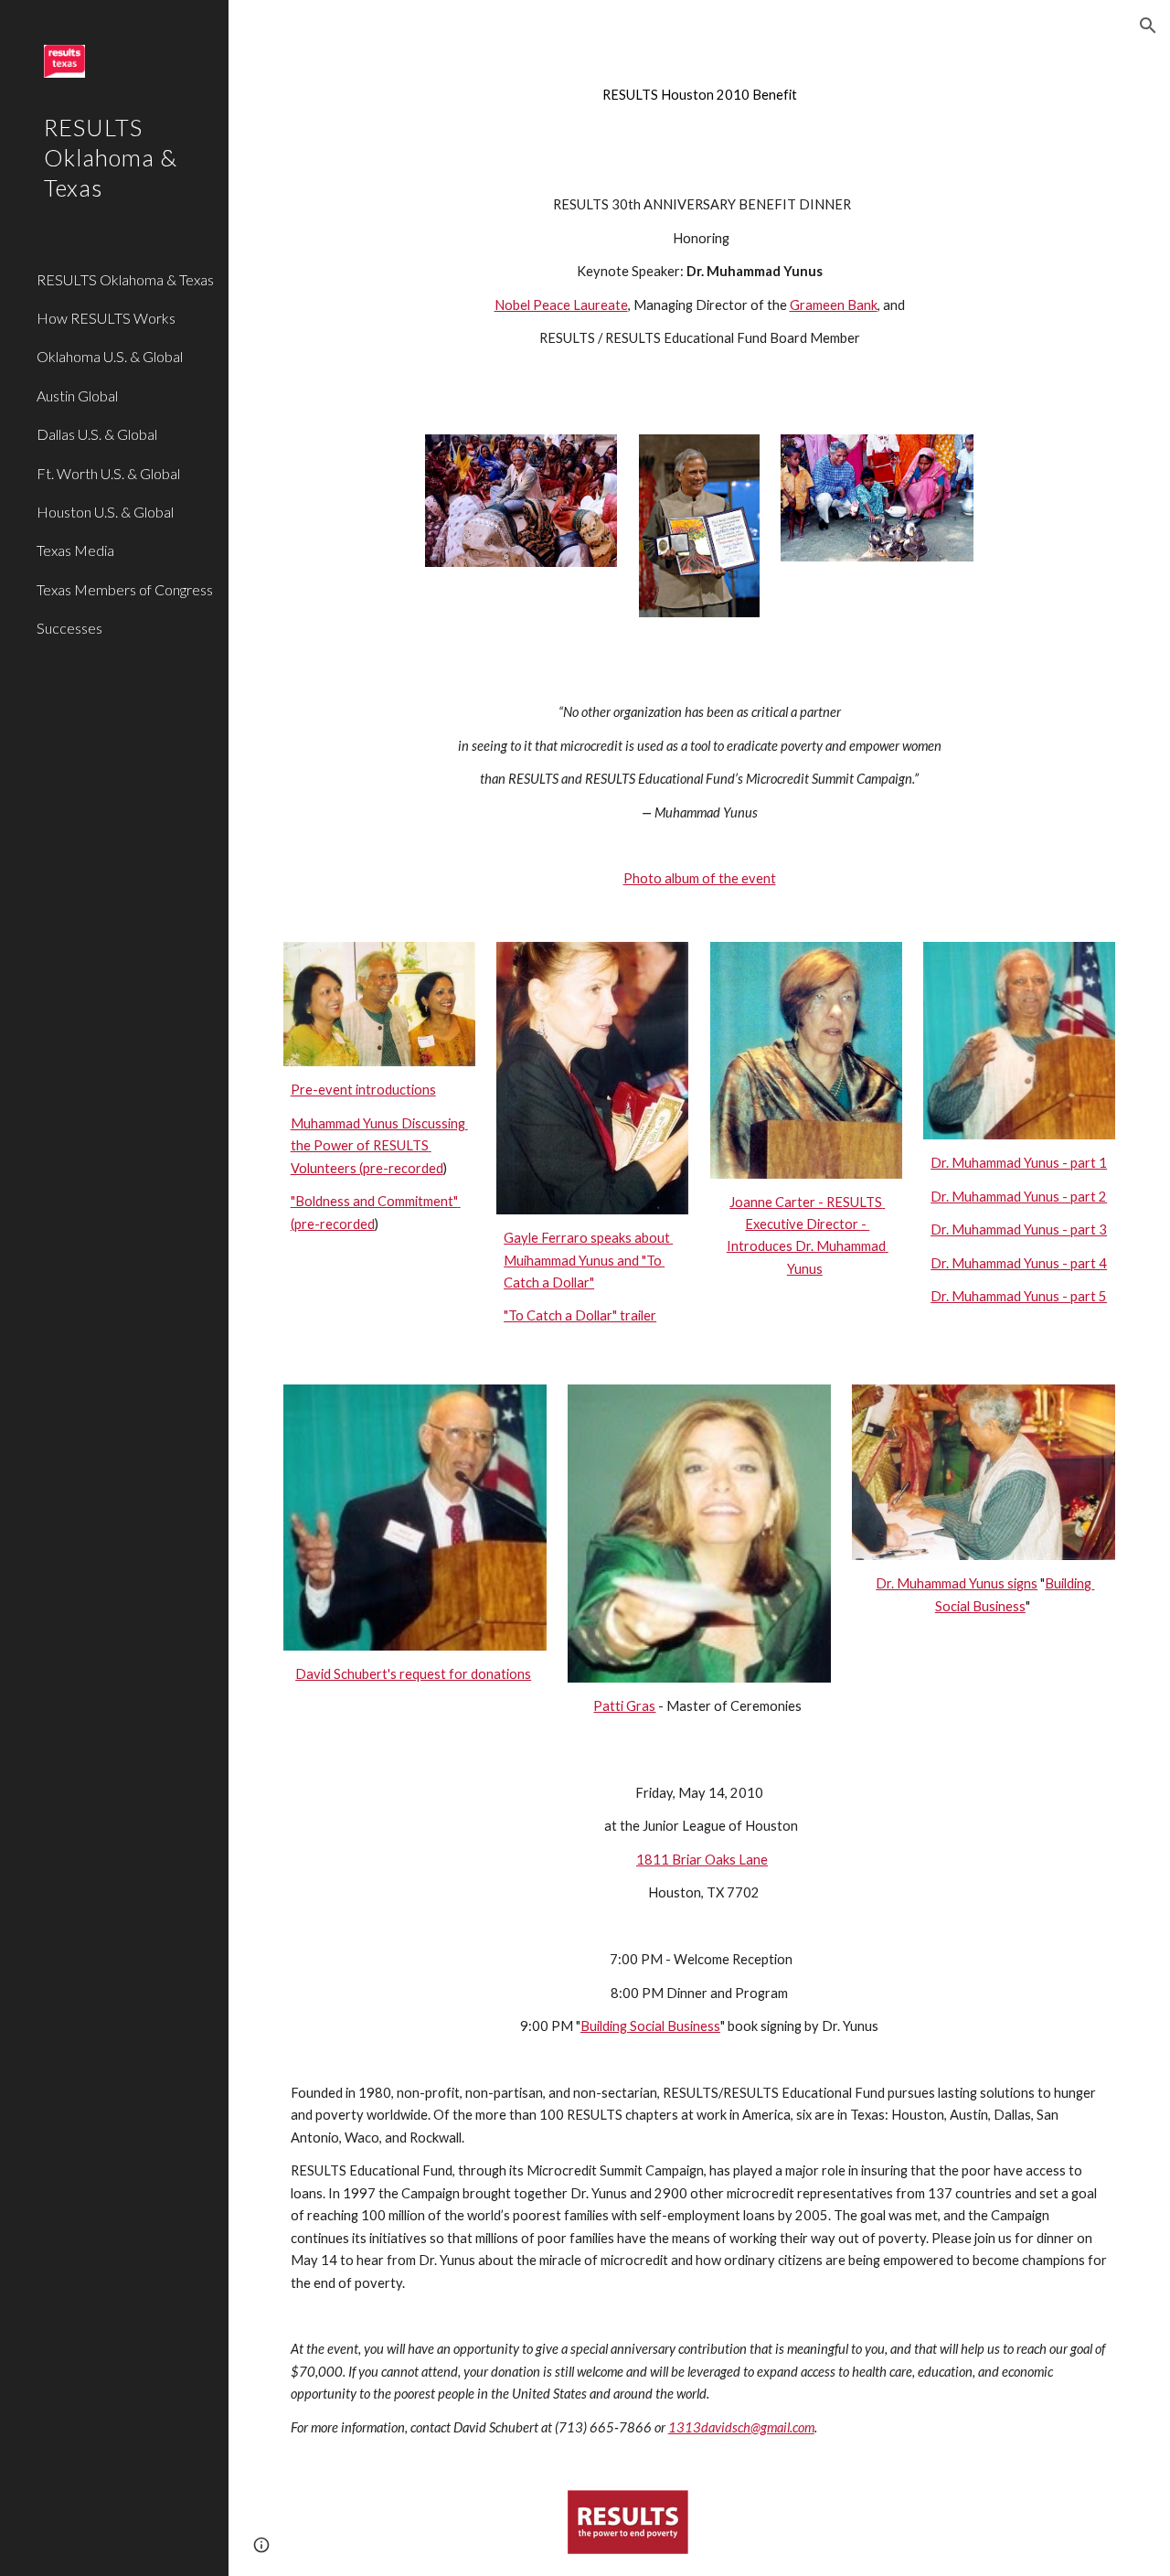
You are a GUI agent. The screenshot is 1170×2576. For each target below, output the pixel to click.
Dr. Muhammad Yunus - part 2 (1019, 1197)
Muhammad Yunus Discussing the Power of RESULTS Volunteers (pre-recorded (379, 1146)
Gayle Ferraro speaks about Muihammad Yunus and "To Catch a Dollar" (588, 1260)
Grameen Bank (834, 305)
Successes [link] (69, 628)
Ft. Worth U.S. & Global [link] (108, 473)
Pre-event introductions (363, 1090)
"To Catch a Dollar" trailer (580, 1315)
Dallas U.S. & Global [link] (97, 434)
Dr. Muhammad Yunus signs (957, 1583)
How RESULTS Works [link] (106, 318)
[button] (1148, 26)
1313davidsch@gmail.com (741, 2427)
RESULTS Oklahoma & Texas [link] (125, 279)
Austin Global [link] (77, 395)
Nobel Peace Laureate (561, 305)
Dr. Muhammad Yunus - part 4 (1019, 1263)
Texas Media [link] (75, 550)
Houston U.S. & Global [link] (105, 512)
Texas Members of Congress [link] (125, 589)
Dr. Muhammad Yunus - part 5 (1019, 1296)
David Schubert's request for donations (413, 1674)
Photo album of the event (700, 878)
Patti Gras (624, 1706)
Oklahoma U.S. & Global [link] (110, 356)
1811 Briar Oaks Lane (702, 1860)
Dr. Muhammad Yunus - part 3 (1019, 1229)
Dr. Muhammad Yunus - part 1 (1019, 1163)
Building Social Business (650, 2026)
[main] (700, 95)
